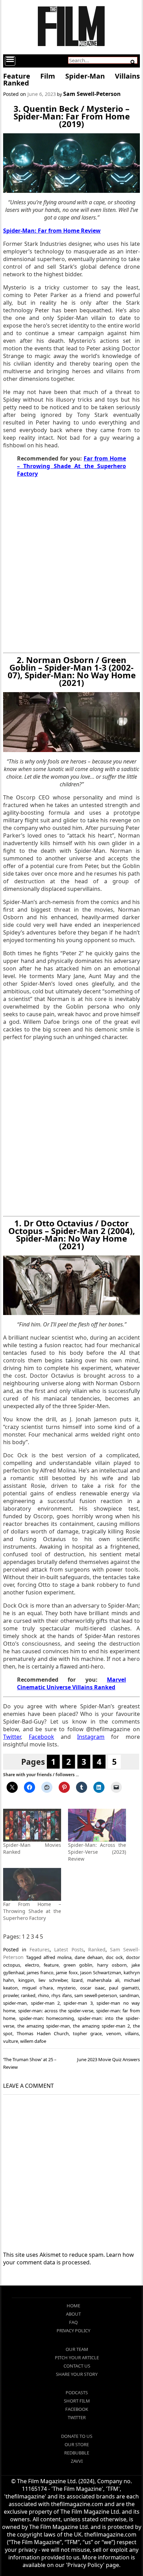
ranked (28, 1995)
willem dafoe (33, 2041)
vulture (11, 2041)
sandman (129, 1995)
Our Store (77, 2444)
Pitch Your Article (77, 2358)
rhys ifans (61, 1995)
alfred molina (57, 1957)
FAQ (73, 2322)
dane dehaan (89, 1957)
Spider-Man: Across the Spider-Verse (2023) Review (97, 1852)
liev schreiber (53, 1980)
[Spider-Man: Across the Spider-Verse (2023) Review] (97, 1825)
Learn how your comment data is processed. (69, 2259)
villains (132, 2033)
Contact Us (77, 2366)
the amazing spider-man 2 (101, 2026)
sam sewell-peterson (96, 1995)
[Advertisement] (71, 565)
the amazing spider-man (44, 2026)
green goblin (78, 1965)
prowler (11, 1995)
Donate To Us (77, 2436)
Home (73, 2306)
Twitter (77, 2417)
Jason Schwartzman (101, 1973)
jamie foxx (67, 1973)
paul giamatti (124, 1988)
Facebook (77, 2409)
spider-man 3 (78, 2003)
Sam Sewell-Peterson (92, 94)
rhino (43, 1995)
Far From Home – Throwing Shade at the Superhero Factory (32, 1911)
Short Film (77, 2401)
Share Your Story (77, 2374)
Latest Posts (69, 1949)
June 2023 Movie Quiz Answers (108, 2059)
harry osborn (112, 1965)
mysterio (66, 1988)
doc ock (114, 1957)
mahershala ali (103, 1980)
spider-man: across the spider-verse (56, 2011)
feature (51, 1965)
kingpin (26, 1980)
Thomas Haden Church (43, 2033)
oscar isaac (92, 1988)
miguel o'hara (38, 1988)
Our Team (77, 2349)
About (73, 2314)
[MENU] (10, 61)
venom (113, 2033)
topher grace (87, 2033)
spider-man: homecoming (47, 2018)
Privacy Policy (73, 2331)
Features (40, 1949)
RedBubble (77, 2453)
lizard (77, 1980)
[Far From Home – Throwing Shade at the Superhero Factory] (32, 1884)
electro (32, 1965)
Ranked (97, 1949)
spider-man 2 (45, 2003)
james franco (40, 1973)
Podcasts (77, 2392)
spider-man (15, 2003)
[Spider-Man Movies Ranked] (32, 1825)
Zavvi (77, 2461)
